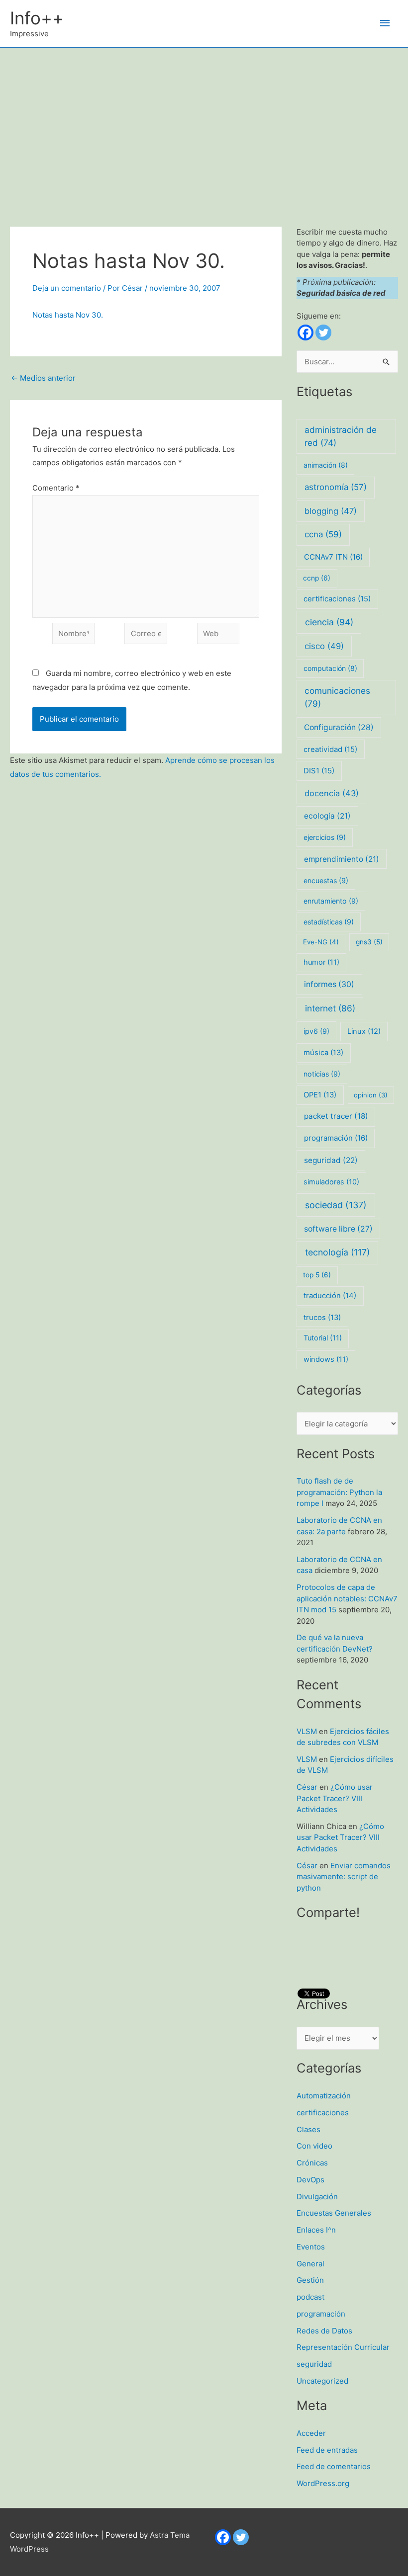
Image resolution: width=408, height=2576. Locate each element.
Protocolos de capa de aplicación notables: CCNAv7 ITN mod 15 (347, 1598)
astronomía (336, 487)
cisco (324, 646)
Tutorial (323, 1338)
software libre (338, 1229)
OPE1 (320, 1095)
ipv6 (316, 1031)
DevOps (310, 2180)
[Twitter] (323, 332)
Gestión (310, 2280)
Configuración (339, 727)
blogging (331, 511)
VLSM (307, 1731)
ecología (327, 816)
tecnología (337, 1252)
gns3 (369, 942)
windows (326, 1359)
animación (326, 465)
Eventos (311, 2247)
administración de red (341, 436)
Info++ (37, 18)
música (323, 1053)
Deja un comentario (67, 288)
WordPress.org (323, 2483)
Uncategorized (322, 2381)
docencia (332, 793)
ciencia (329, 622)
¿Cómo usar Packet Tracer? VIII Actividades (335, 1798)
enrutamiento (331, 901)
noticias (322, 1074)
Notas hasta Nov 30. (68, 315)
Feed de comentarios (334, 2466)
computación (330, 668)
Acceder (311, 2433)
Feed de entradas (327, 2450)
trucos (322, 1318)
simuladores (331, 1182)
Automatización (324, 2096)
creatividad (330, 749)
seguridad (331, 1160)
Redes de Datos (324, 2331)
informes (329, 984)
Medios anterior (43, 378)
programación (336, 1138)
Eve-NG (321, 942)
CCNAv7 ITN (333, 557)
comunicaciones (337, 697)
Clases (308, 2129)
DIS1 (319, 771)
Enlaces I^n (316, 2230)
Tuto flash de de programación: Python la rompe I (339, 1492)
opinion (371, 1095)
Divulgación (317, 2197)
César (307, 1787)
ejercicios (325, 837)
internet (330, 1008)
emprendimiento (342, 859)
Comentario (56, 488)
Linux (364, 1031)
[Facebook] (306, 332)
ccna (323, 534)
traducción (330, 1296)
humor (321, 962)
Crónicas (312, 2163)
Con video (314, 2146)
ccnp (317, 578)
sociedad (336, 1205)
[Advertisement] (204, 122)
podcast (310, 2297)
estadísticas (329, 922)
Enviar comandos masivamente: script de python (344, 1877)
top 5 (317, 1275)
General (310, 2264)
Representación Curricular (343, 2347)
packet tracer (336, 1116)
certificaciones (337, 599)
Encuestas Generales (334, 2213)
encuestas (326, 880)
